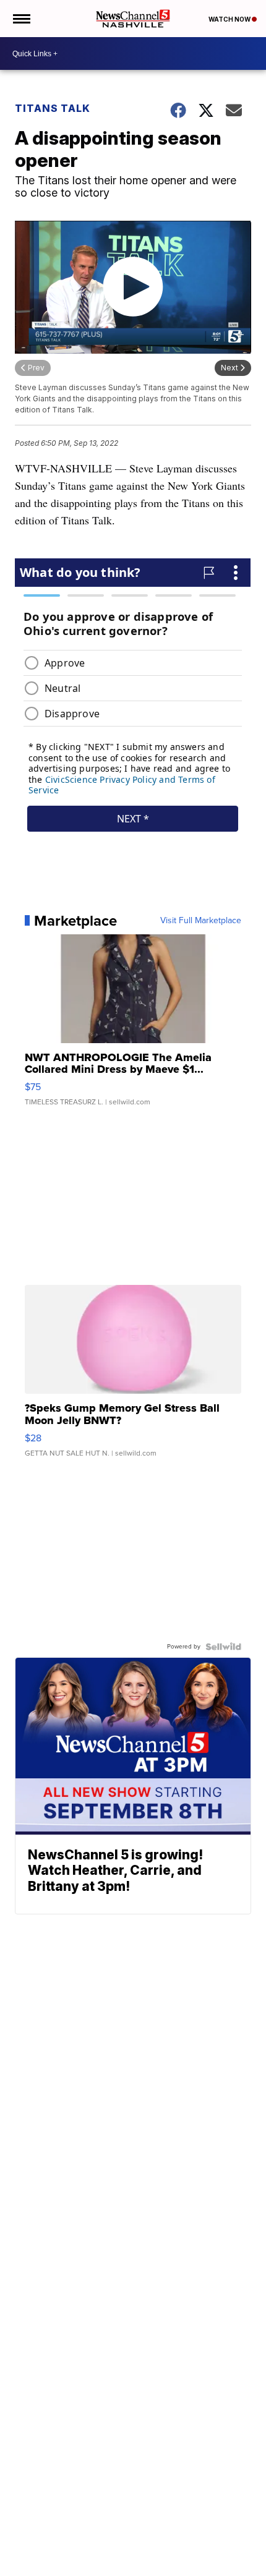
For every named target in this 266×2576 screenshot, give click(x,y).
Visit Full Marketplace (201, 921)
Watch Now (230, 19)
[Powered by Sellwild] (223, 1647)
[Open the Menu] (21, 19)
